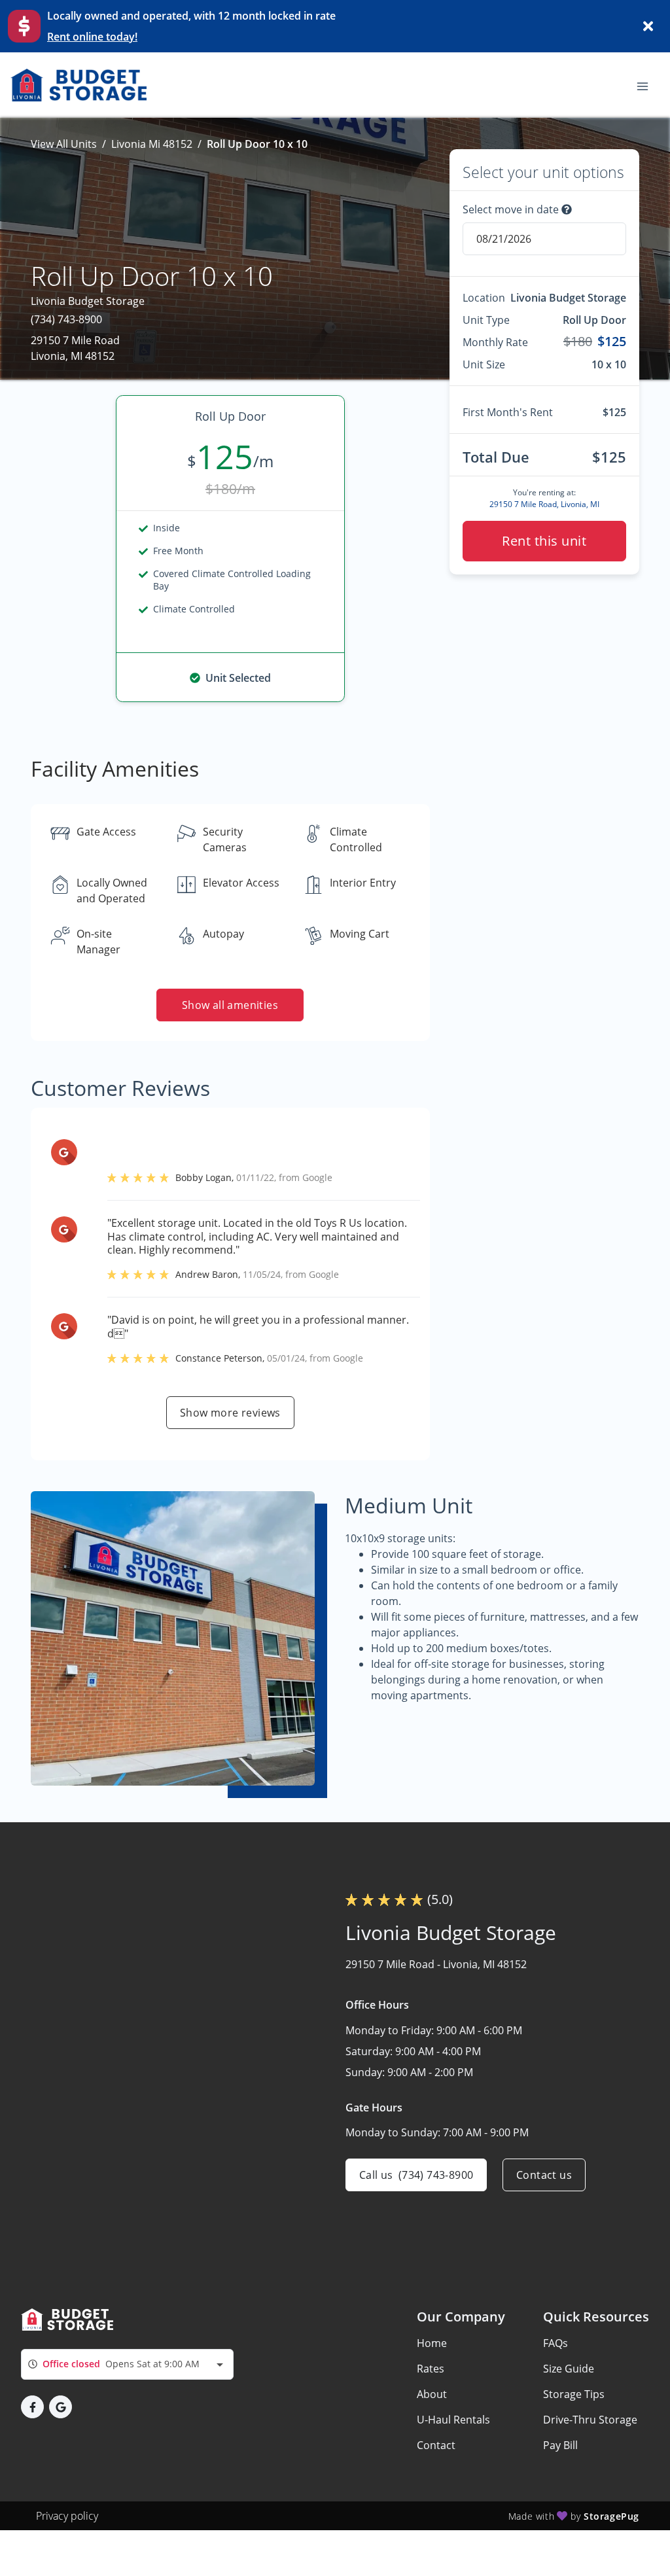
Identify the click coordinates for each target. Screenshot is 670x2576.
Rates (431, 2369)
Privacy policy (67, 2516)
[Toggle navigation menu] (648, 85)
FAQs (555, 2343)
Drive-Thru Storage (590, 2420)
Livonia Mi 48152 (152, 144)
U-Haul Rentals (453, 2420)
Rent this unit (544, 541)
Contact (436, 2445)
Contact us (544, 2175)
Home (432, 2343)
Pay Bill (560, 2445)
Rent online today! (92, 37)
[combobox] (127, 2364)
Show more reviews (230, 1413)
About (432, 2394)
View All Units (64, 144)
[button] (32, 2407)
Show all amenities (230, 1005)
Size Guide (569, 2369)
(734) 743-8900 (66, 319)
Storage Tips (574, 2394)
